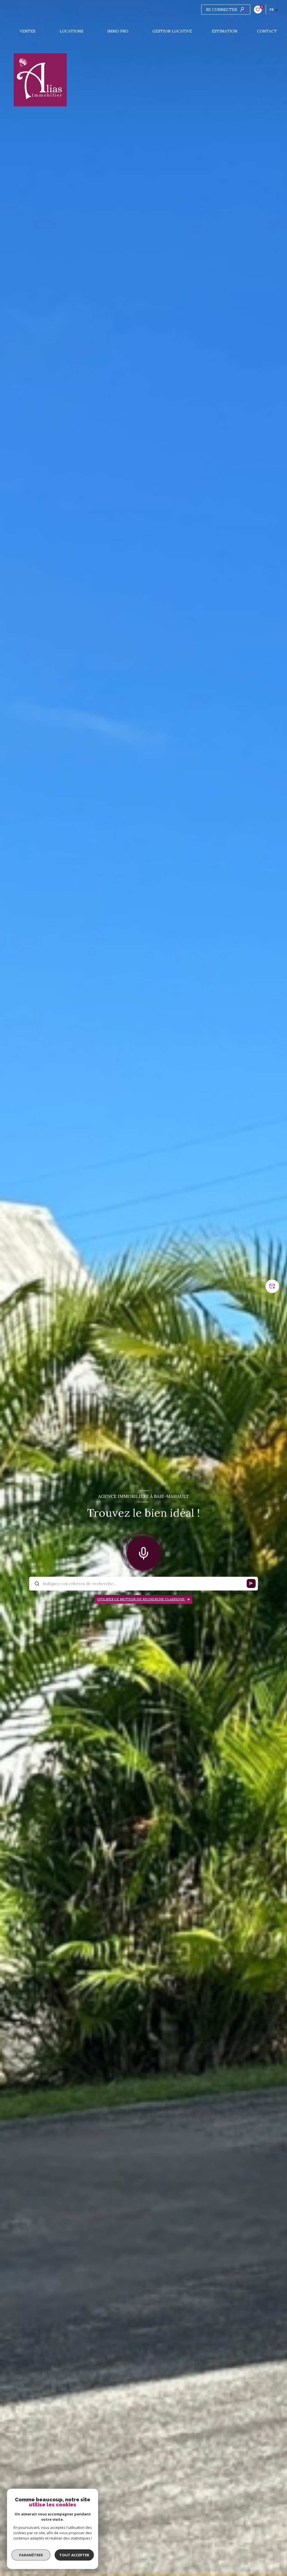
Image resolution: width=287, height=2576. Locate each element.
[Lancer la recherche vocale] (143, 1552)
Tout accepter (74, 2555)
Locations (71, 31)
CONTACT (267, 31)
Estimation (225, 31)
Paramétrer (31, 2555)
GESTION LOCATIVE (173, 31)
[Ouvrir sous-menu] (41, 31)
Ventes (28, 31)
